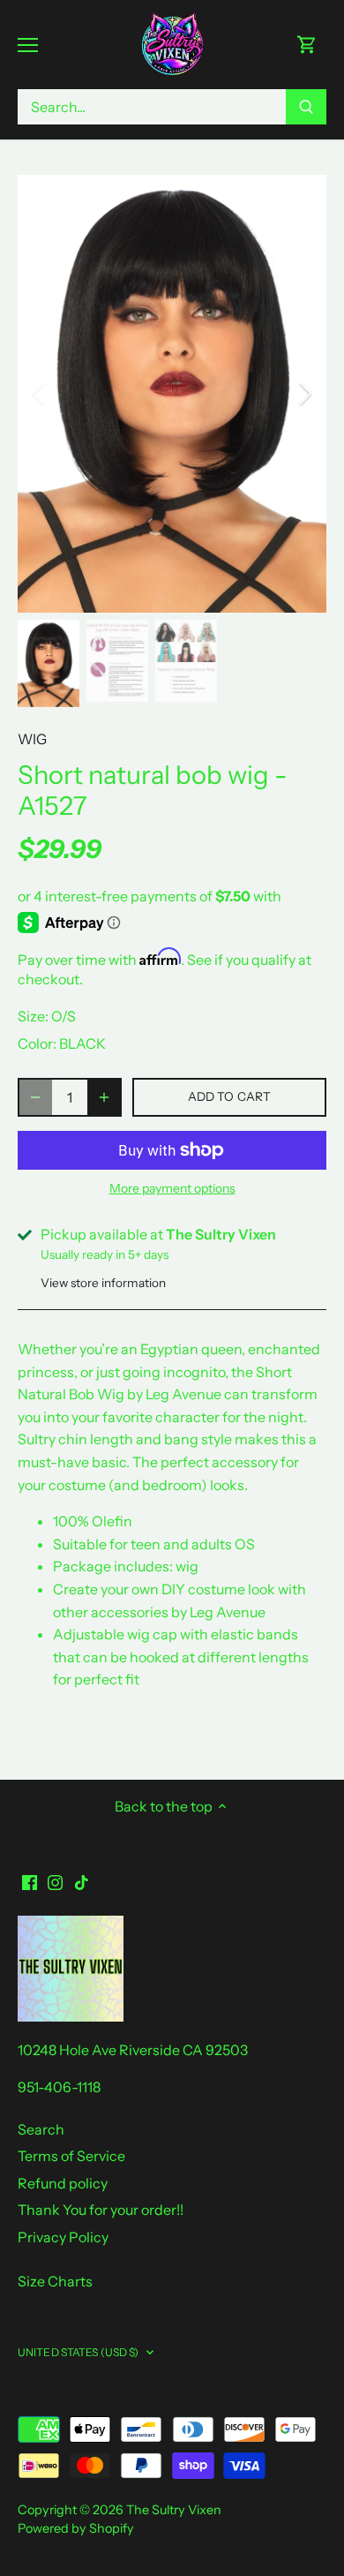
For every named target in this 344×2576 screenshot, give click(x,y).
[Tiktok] (82, 1881)
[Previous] (40, 394)
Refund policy (63, 2183)
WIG (32, 739)
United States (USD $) (79, 2352)
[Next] (304, 394)
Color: (37, 1043)
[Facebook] (30, 1881)
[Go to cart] (307, 45)
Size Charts (55, 2281)
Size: (33, 1016)
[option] (172, 394)
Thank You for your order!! (101, 2210)
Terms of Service (71, 2156)
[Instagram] (55, 1881)
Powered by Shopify (76, 2528)
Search (41, 2129)
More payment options (172, 1189)
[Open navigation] (28, 45)
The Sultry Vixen (174, 2510)
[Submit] (306, 107)
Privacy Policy (63, 2237)
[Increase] (104, 1097)
